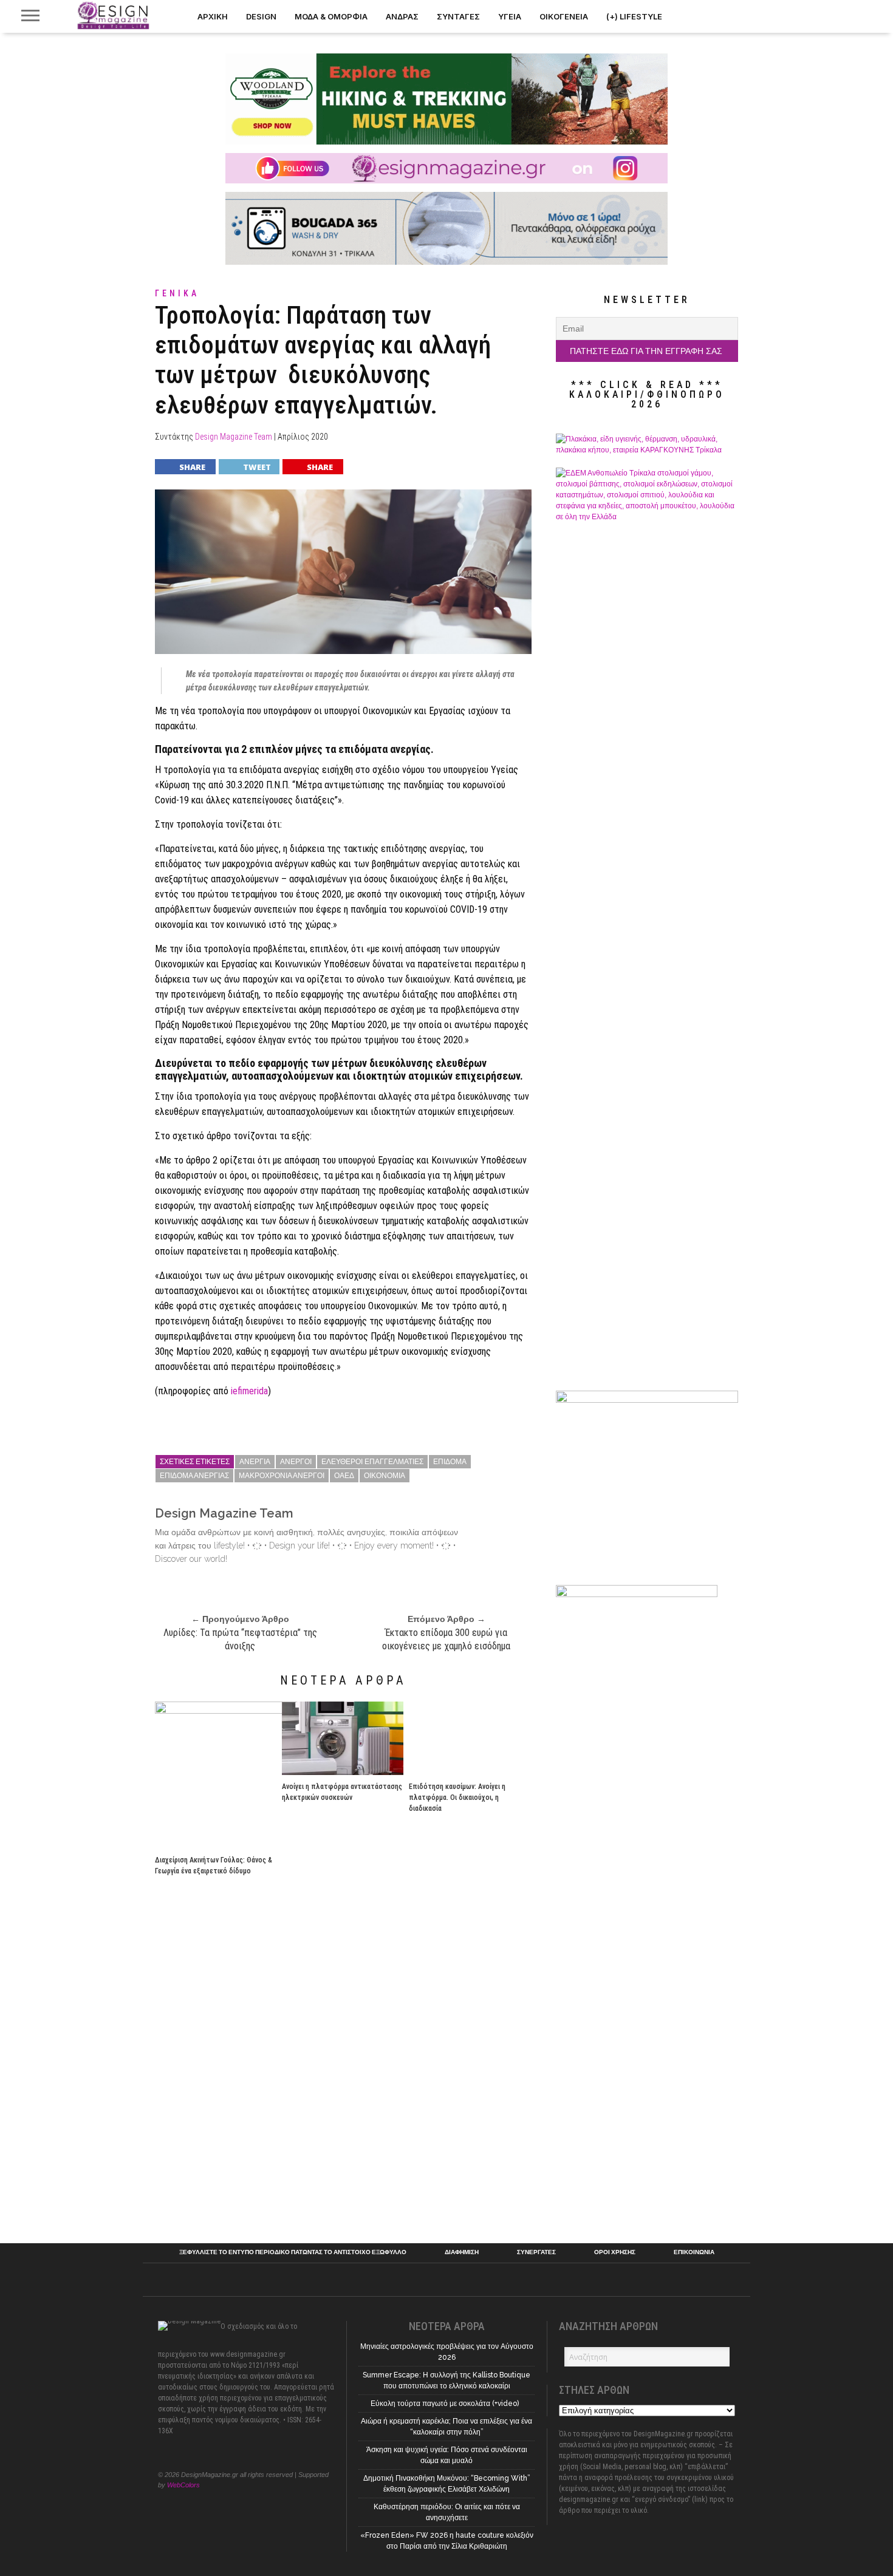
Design (261, 16)
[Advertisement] (647, 2037)
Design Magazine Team (234, 437)
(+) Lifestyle (634, 16)
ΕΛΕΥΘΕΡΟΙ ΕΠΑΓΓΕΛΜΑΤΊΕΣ (372, 1462)
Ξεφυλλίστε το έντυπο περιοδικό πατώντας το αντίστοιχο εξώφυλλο (293, 2252)
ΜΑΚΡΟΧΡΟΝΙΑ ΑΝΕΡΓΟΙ (282, 1476)
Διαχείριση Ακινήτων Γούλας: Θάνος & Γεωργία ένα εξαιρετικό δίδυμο (214, 1866)
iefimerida (249, 1391)
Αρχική (213, 16)
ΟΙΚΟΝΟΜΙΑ (385, 1476)
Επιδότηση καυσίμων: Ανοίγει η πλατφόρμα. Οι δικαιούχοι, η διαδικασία (457, 1797)
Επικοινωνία (694, 2252)
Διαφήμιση (462, 2252)
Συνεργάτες (536, 2252)
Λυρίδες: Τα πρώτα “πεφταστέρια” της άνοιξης (240, 1639)
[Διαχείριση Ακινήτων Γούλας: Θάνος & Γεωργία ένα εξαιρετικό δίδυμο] (276, 1710)
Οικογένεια (564, 16)
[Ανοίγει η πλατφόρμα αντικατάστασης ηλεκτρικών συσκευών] (343, 1772)
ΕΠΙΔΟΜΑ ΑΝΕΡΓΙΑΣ (194, 1476)
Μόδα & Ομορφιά (331, 16)
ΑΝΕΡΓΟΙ (296, 1462)
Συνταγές (458, 16)
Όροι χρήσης (615, 2252)
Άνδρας (402, 16)
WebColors (183, 2485)
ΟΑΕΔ (344, 1476)
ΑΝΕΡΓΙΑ (255, 1462)
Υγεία (510, 16)
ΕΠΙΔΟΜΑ (450, 1462)
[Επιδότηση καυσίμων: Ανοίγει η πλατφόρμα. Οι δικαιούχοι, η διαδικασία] (470, 1772)
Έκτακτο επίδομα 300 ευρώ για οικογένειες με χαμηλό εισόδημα (446, 1639)
